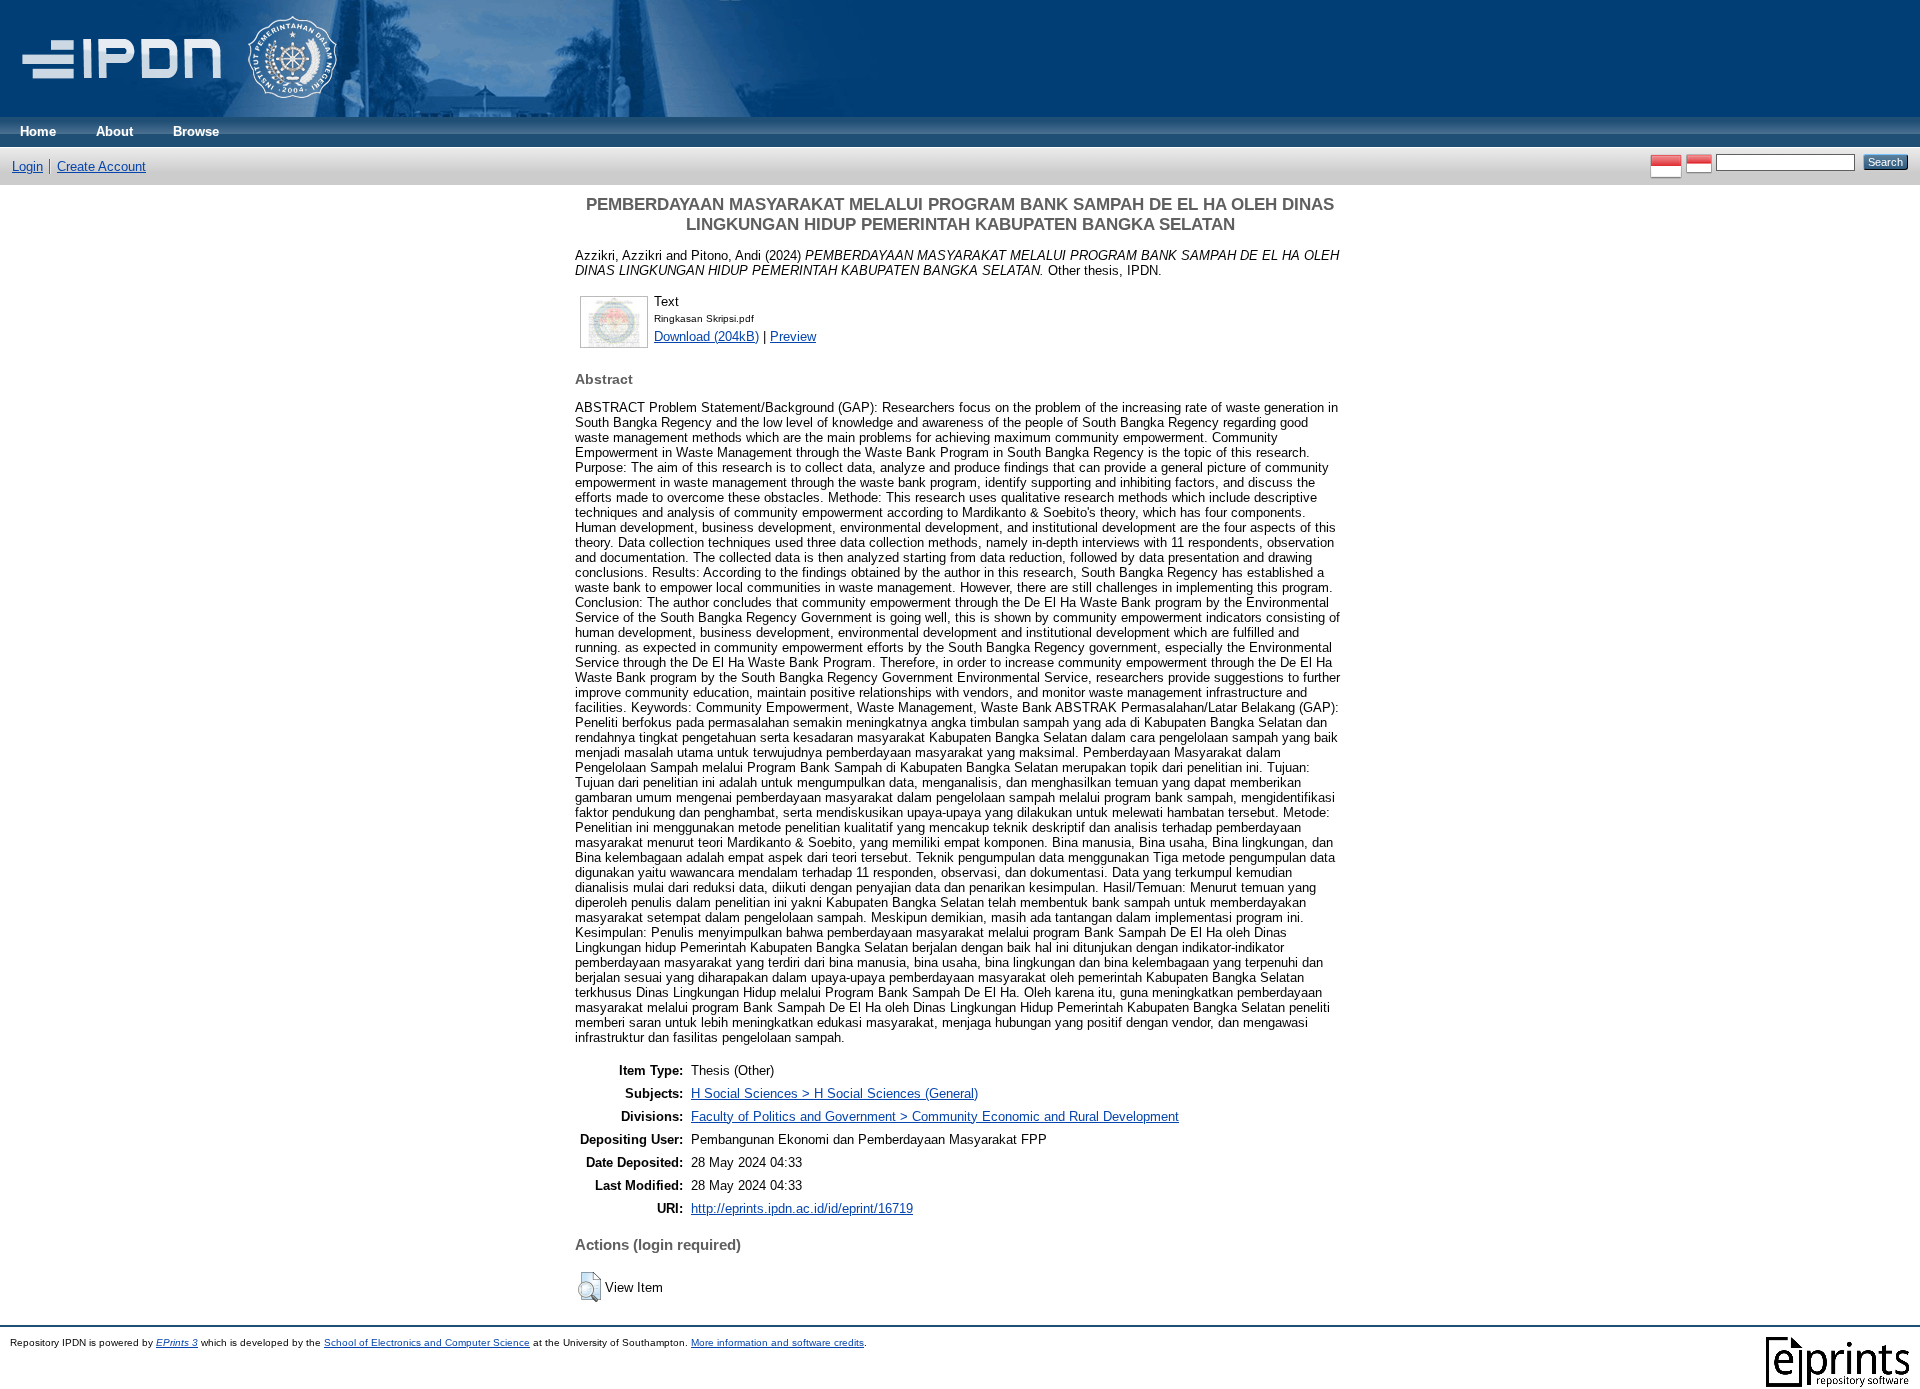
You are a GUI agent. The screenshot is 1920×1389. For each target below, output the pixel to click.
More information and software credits (777, 1342)
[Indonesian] (1666, 161)
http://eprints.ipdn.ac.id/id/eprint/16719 (802, 1208)
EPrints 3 (177, 1342)
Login (27, 166)
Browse (196, 131)
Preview (793, 336)
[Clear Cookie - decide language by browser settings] (1699, 161)
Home (38, 131)
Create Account (101, 166)
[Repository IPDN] (176, 112)
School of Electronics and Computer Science (427, 1342)
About (114, 131)
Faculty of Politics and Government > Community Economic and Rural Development (935, 1116)
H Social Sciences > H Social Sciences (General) (834, 1093)
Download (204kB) (706, 336)
